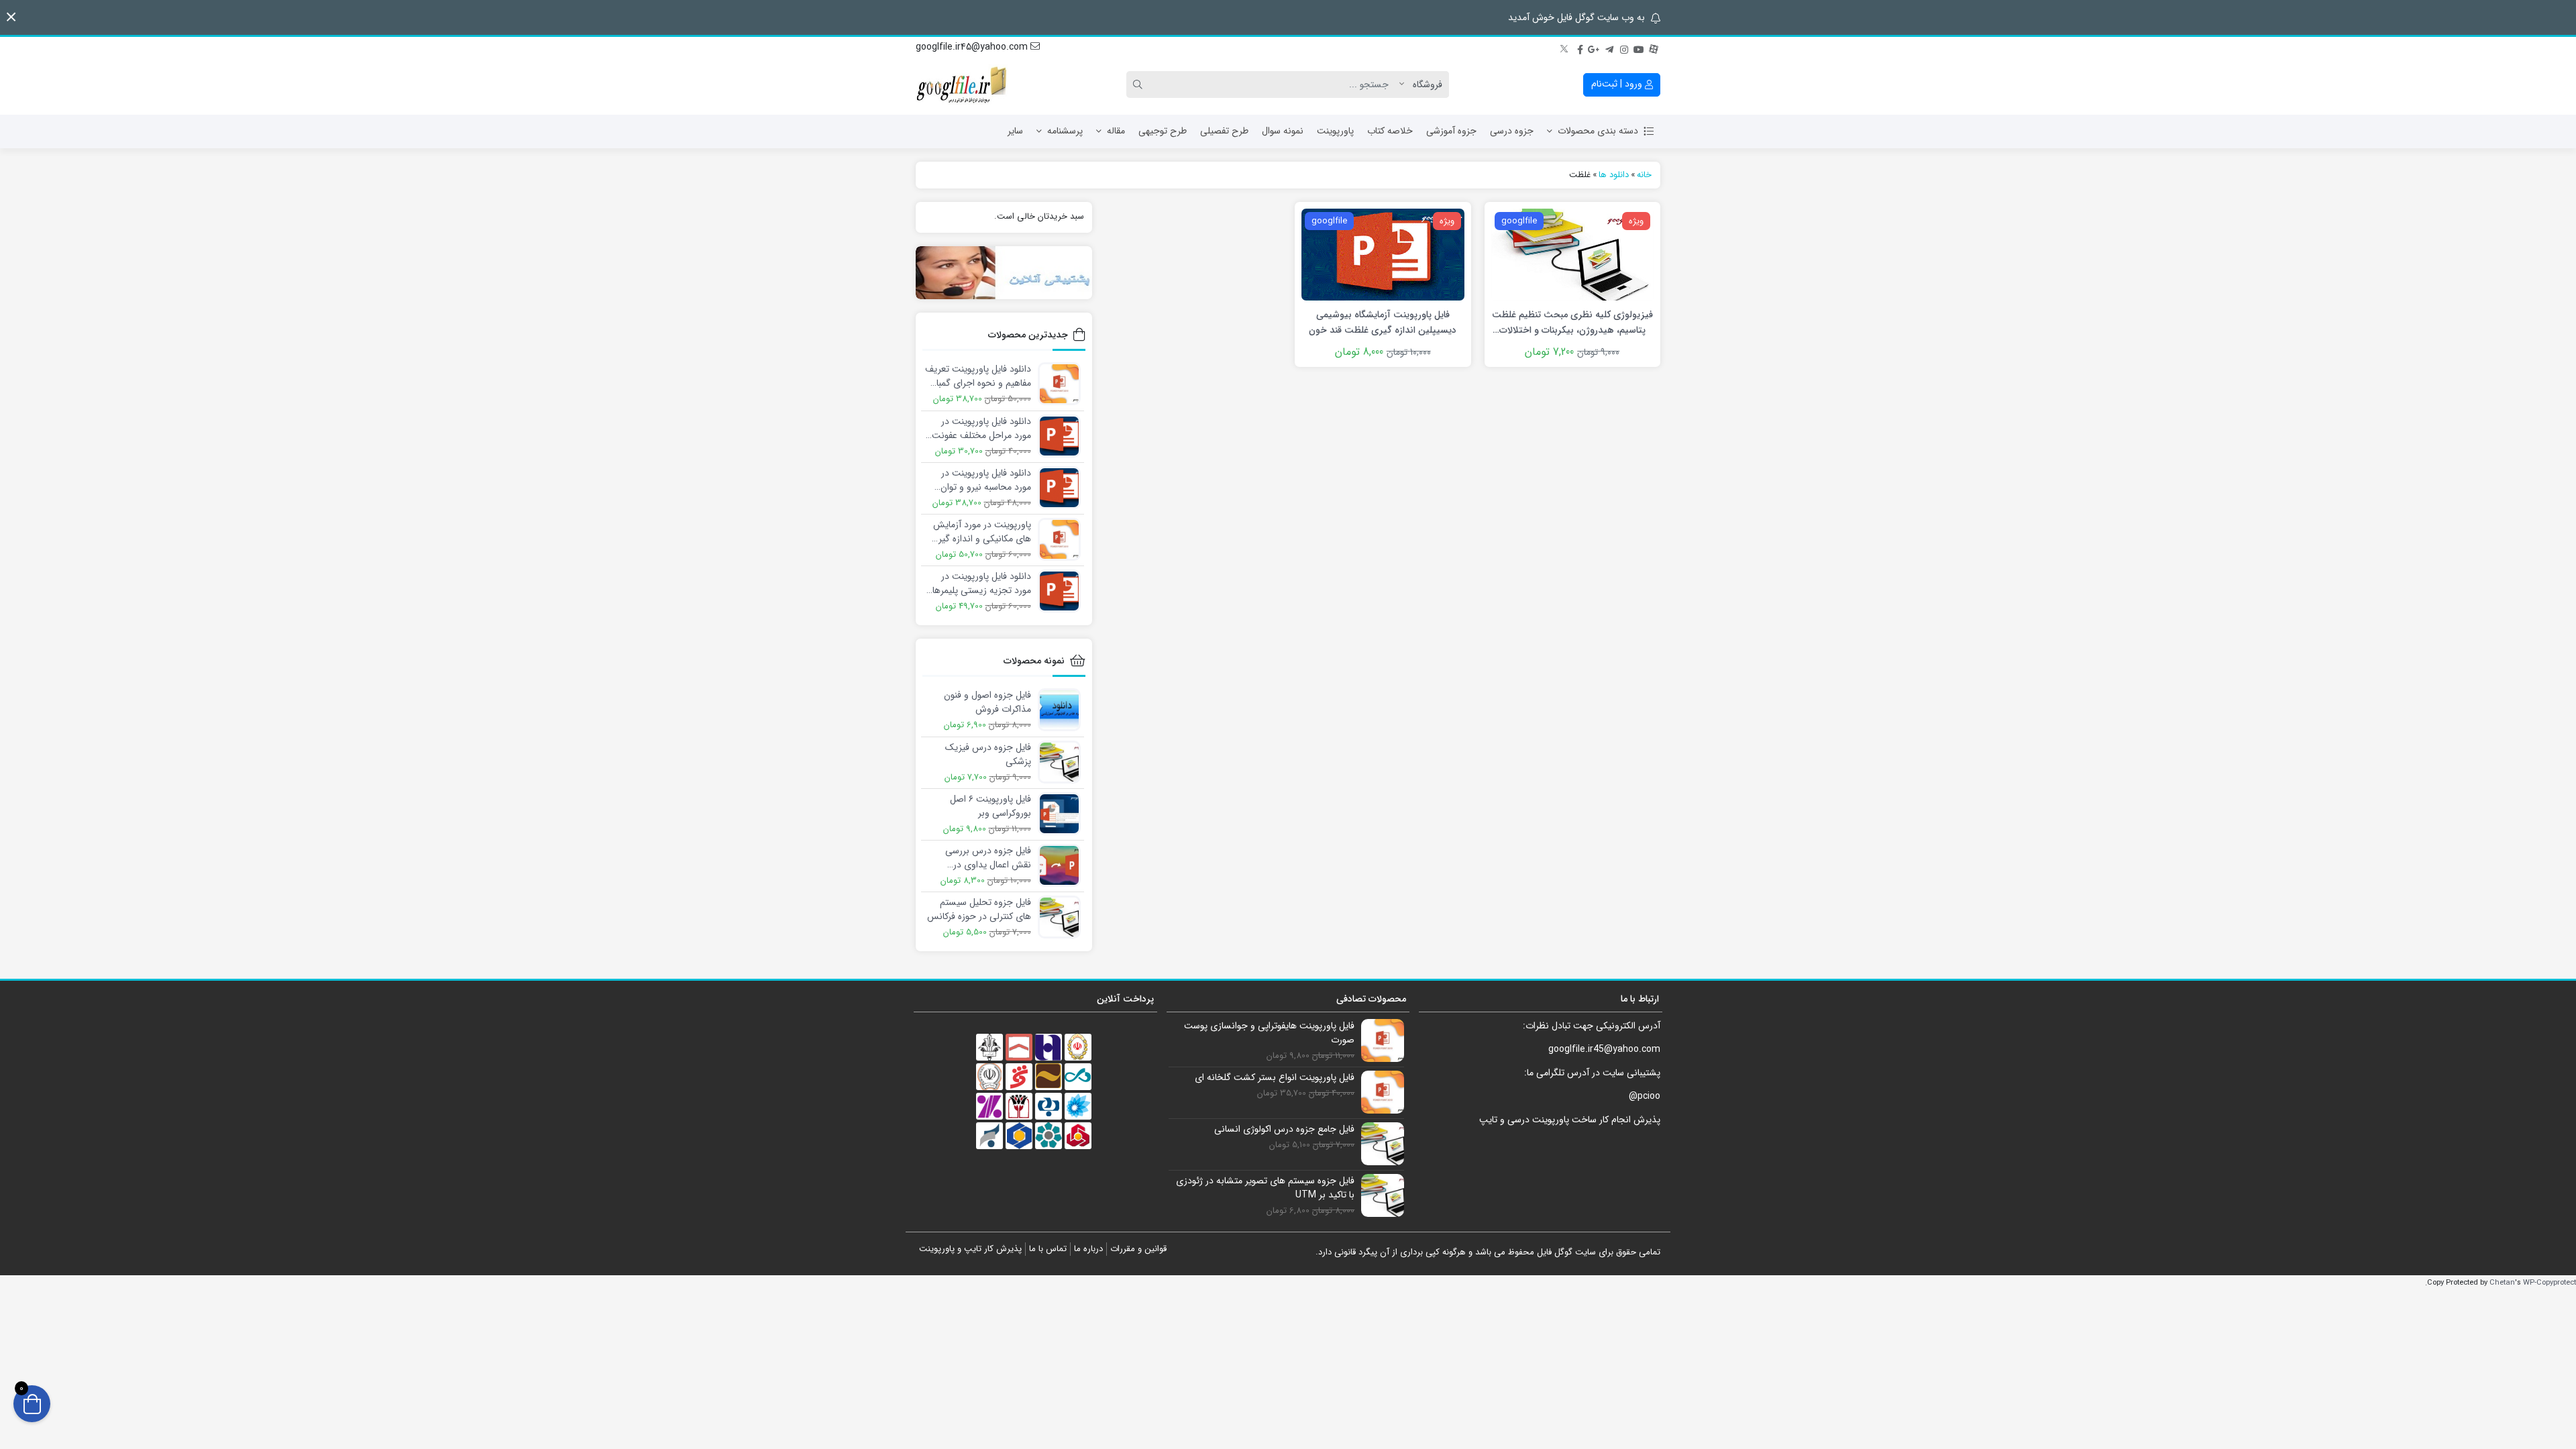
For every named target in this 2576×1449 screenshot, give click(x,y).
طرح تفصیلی (1224, 131)
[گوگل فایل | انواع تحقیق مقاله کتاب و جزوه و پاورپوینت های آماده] (963, 85)
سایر (1015, 131)
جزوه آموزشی (1451, 131)
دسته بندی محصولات (1598, 131)
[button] (11, 17)
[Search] (1140, 85)
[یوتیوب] (1639, 48)
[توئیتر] (1565, 48)
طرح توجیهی (1163, 131)
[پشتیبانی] (1004, 273)
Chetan (2502, 1283)
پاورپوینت (1335, 131)
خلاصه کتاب (1390, 131)
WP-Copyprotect (2550, 1283)
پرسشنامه (1065, 131)
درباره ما (1088, 1249)
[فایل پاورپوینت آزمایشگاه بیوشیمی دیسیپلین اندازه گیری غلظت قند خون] (1383, 254)
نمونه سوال (1283, 131)
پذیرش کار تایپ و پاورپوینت (970, 1249)
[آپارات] (1654, 48)
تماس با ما (1048, 1249)
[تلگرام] (1609, 48)
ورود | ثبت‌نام (1618, 84)
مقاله (1116, 131)
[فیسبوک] (1580, 48)
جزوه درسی (1512, 131)
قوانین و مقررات (1138, 1249)
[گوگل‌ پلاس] (1595, 48)
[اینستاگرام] (1624, 48)
